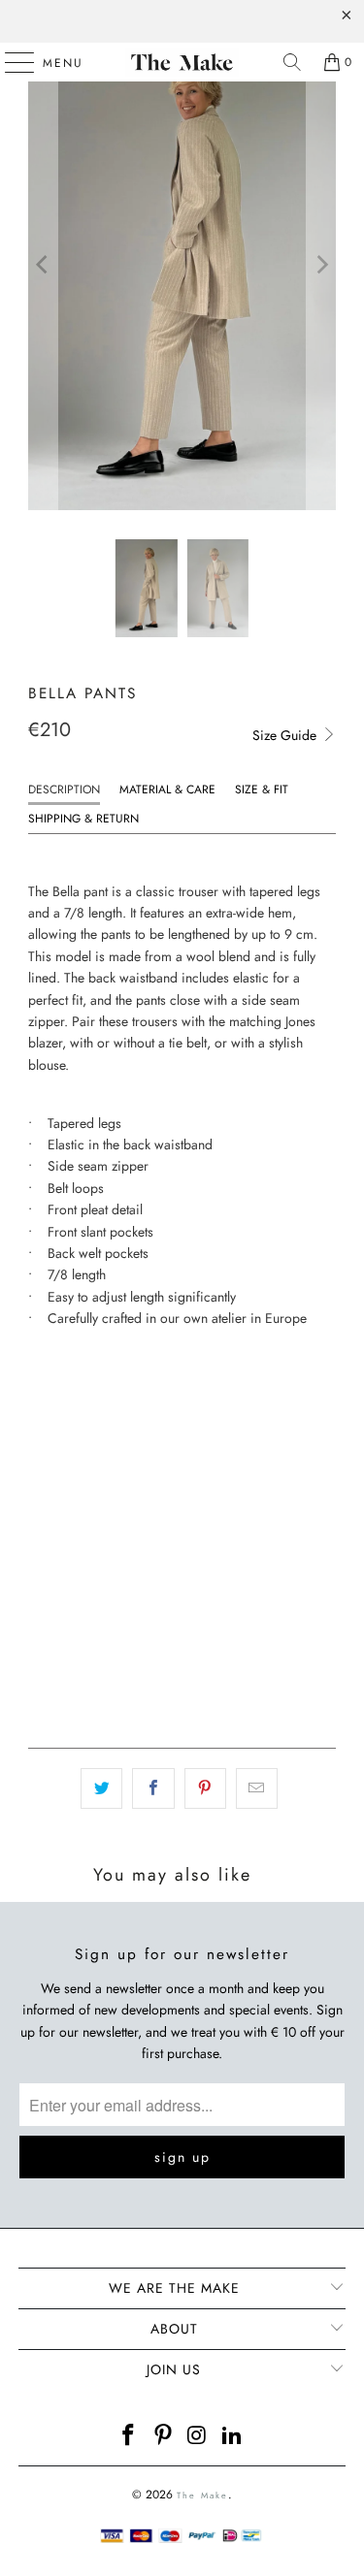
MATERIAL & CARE (167, 789)
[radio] (42, 1392)
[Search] (292, 62)
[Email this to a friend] (257, 1788)
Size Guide (286, 735)
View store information (105, 1701)
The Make (202, 2495)
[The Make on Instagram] (199, 2437)
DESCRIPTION (64, 789)
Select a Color (77, 1474)
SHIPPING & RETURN (83, 819)
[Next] (321, 265)
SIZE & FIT (262, 789)
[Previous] (43, 265)
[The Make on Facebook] (129, 2437)
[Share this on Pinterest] (205, 1788)
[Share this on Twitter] (101, 1788)
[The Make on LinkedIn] (233, 2437)
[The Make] (182, 62)
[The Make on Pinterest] (164, 2437)
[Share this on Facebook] (153, 1788)
